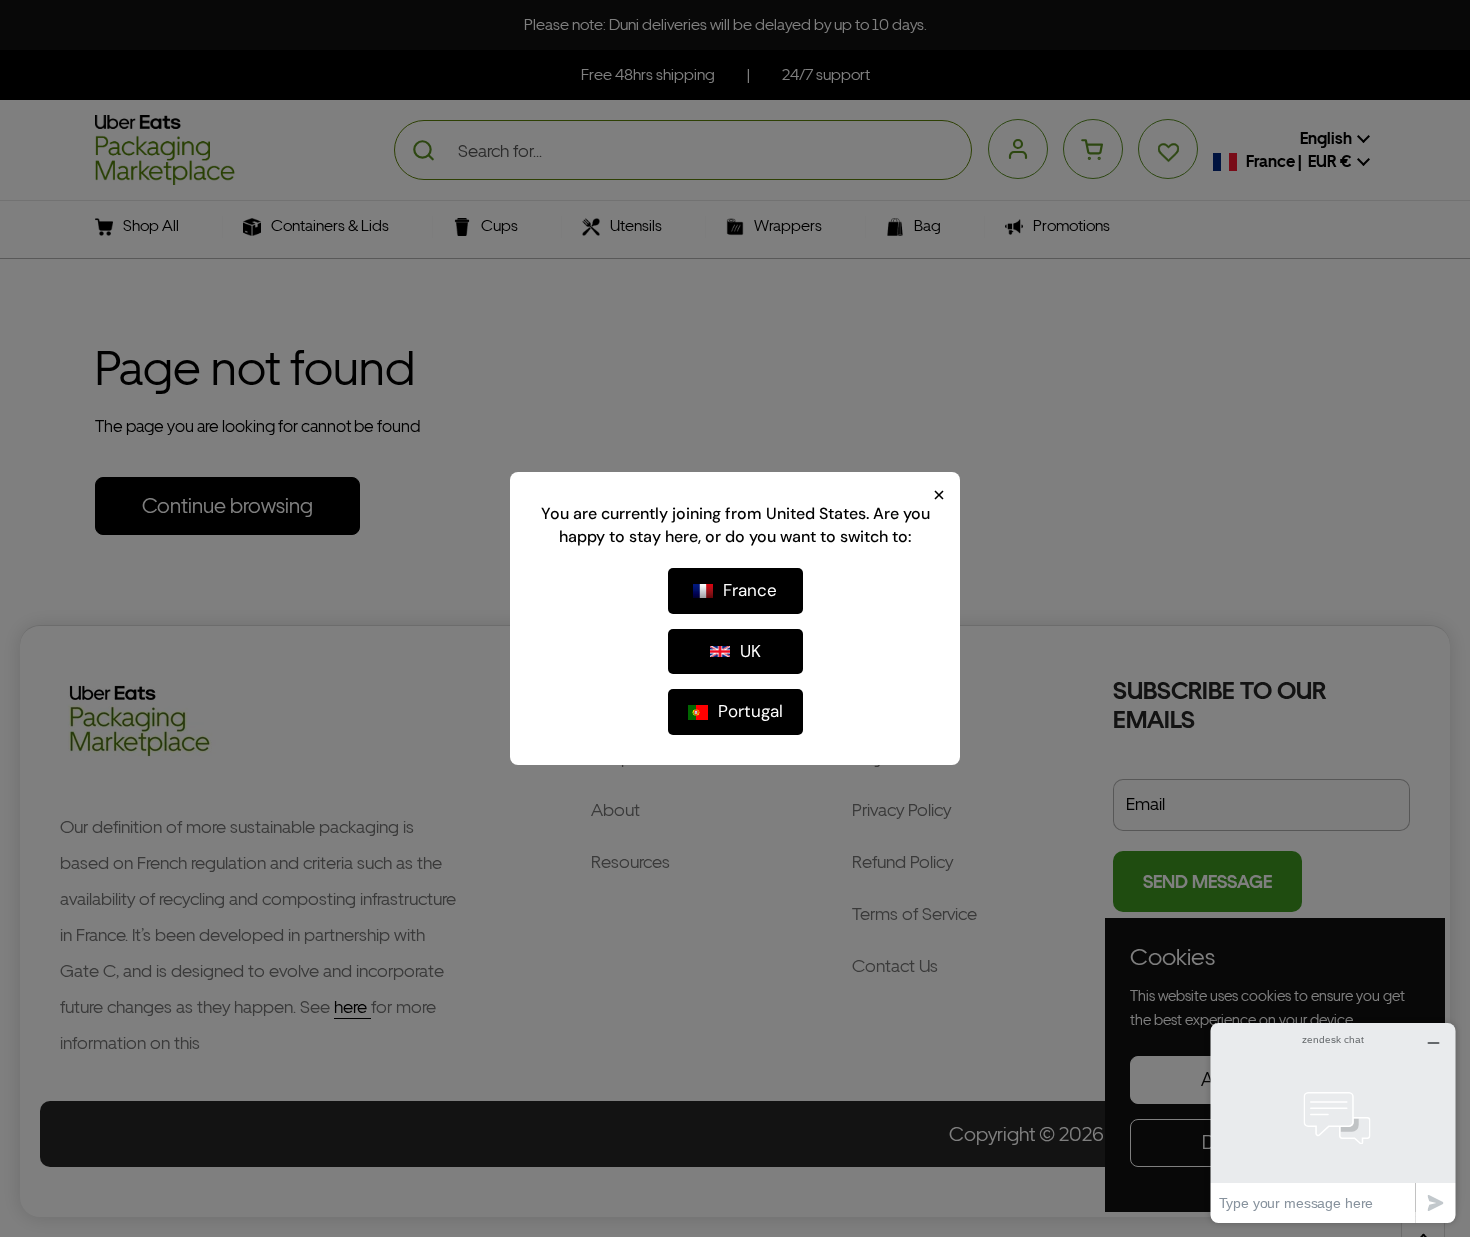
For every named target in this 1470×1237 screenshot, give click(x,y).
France (750, 590)
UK (750, 651)
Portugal (750, 711)
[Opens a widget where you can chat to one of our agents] (1333, 1122)
